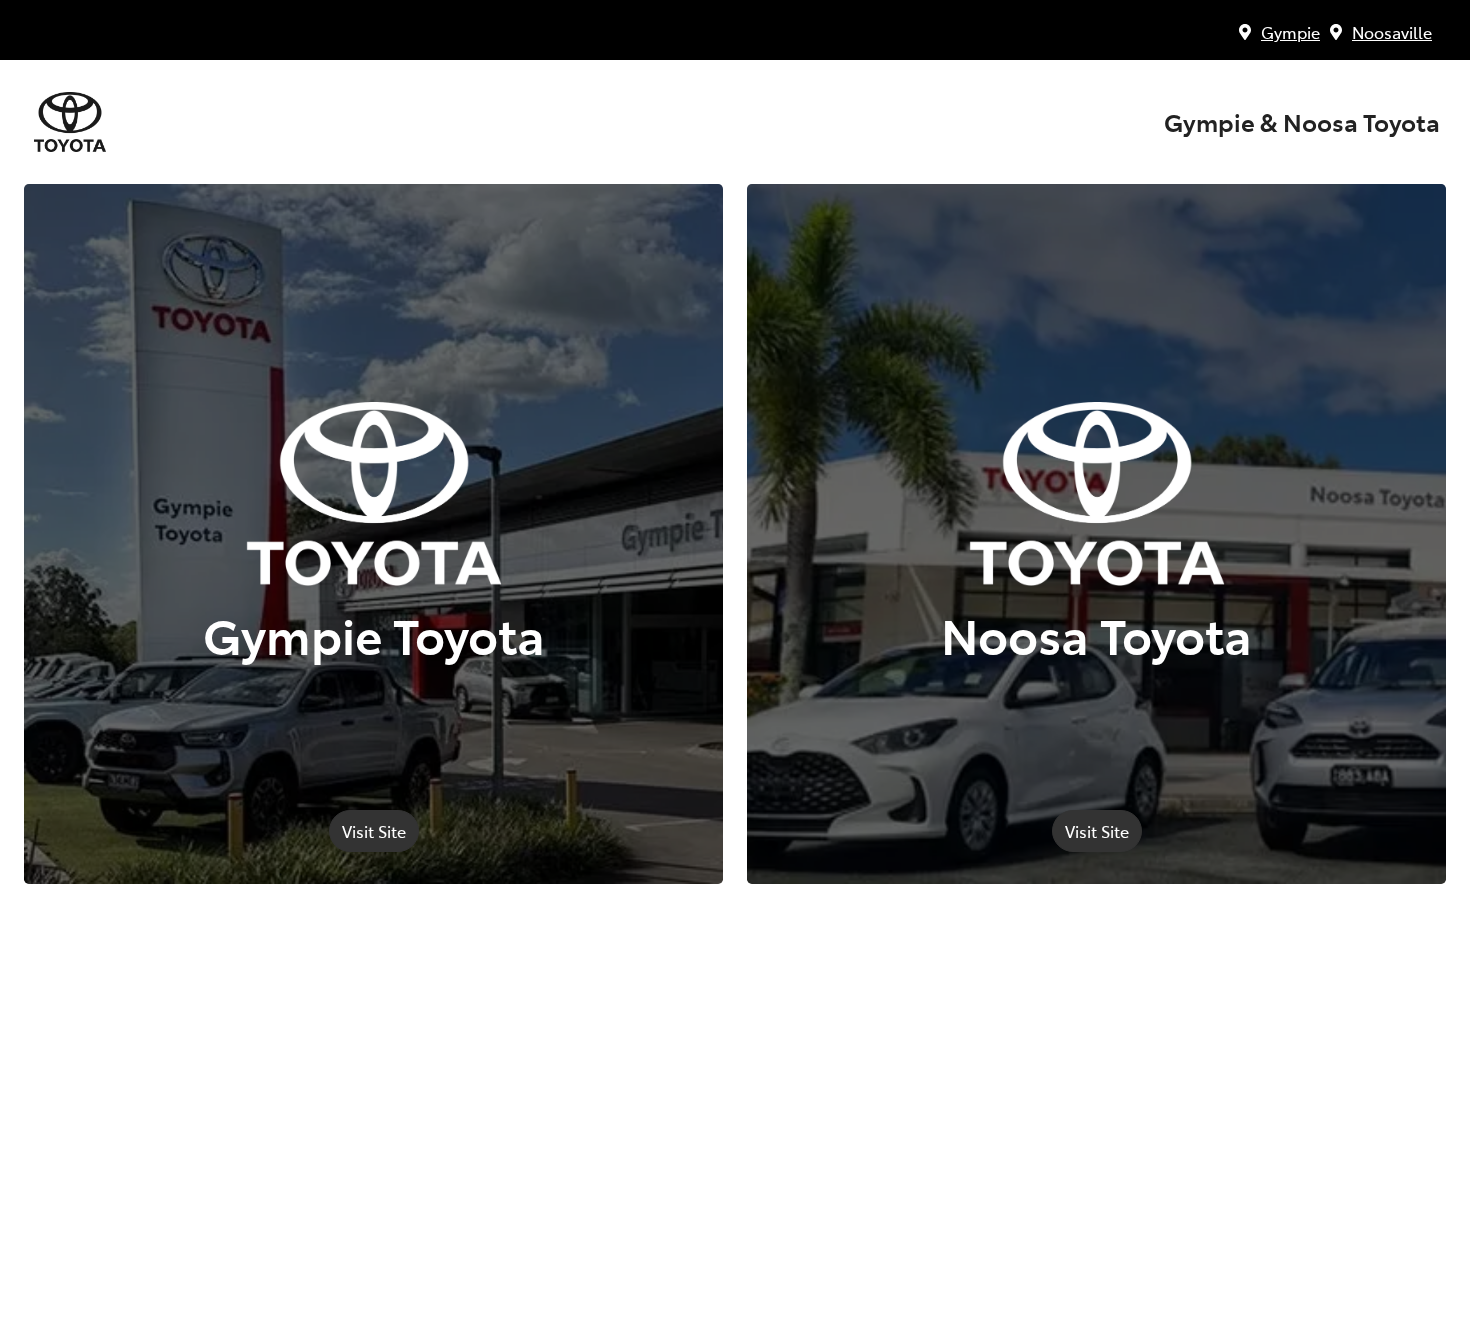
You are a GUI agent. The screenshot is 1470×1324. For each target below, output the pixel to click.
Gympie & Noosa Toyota (1302, 122)
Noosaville (1392, 32)
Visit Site (374, 831)
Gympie (1290, 32)
